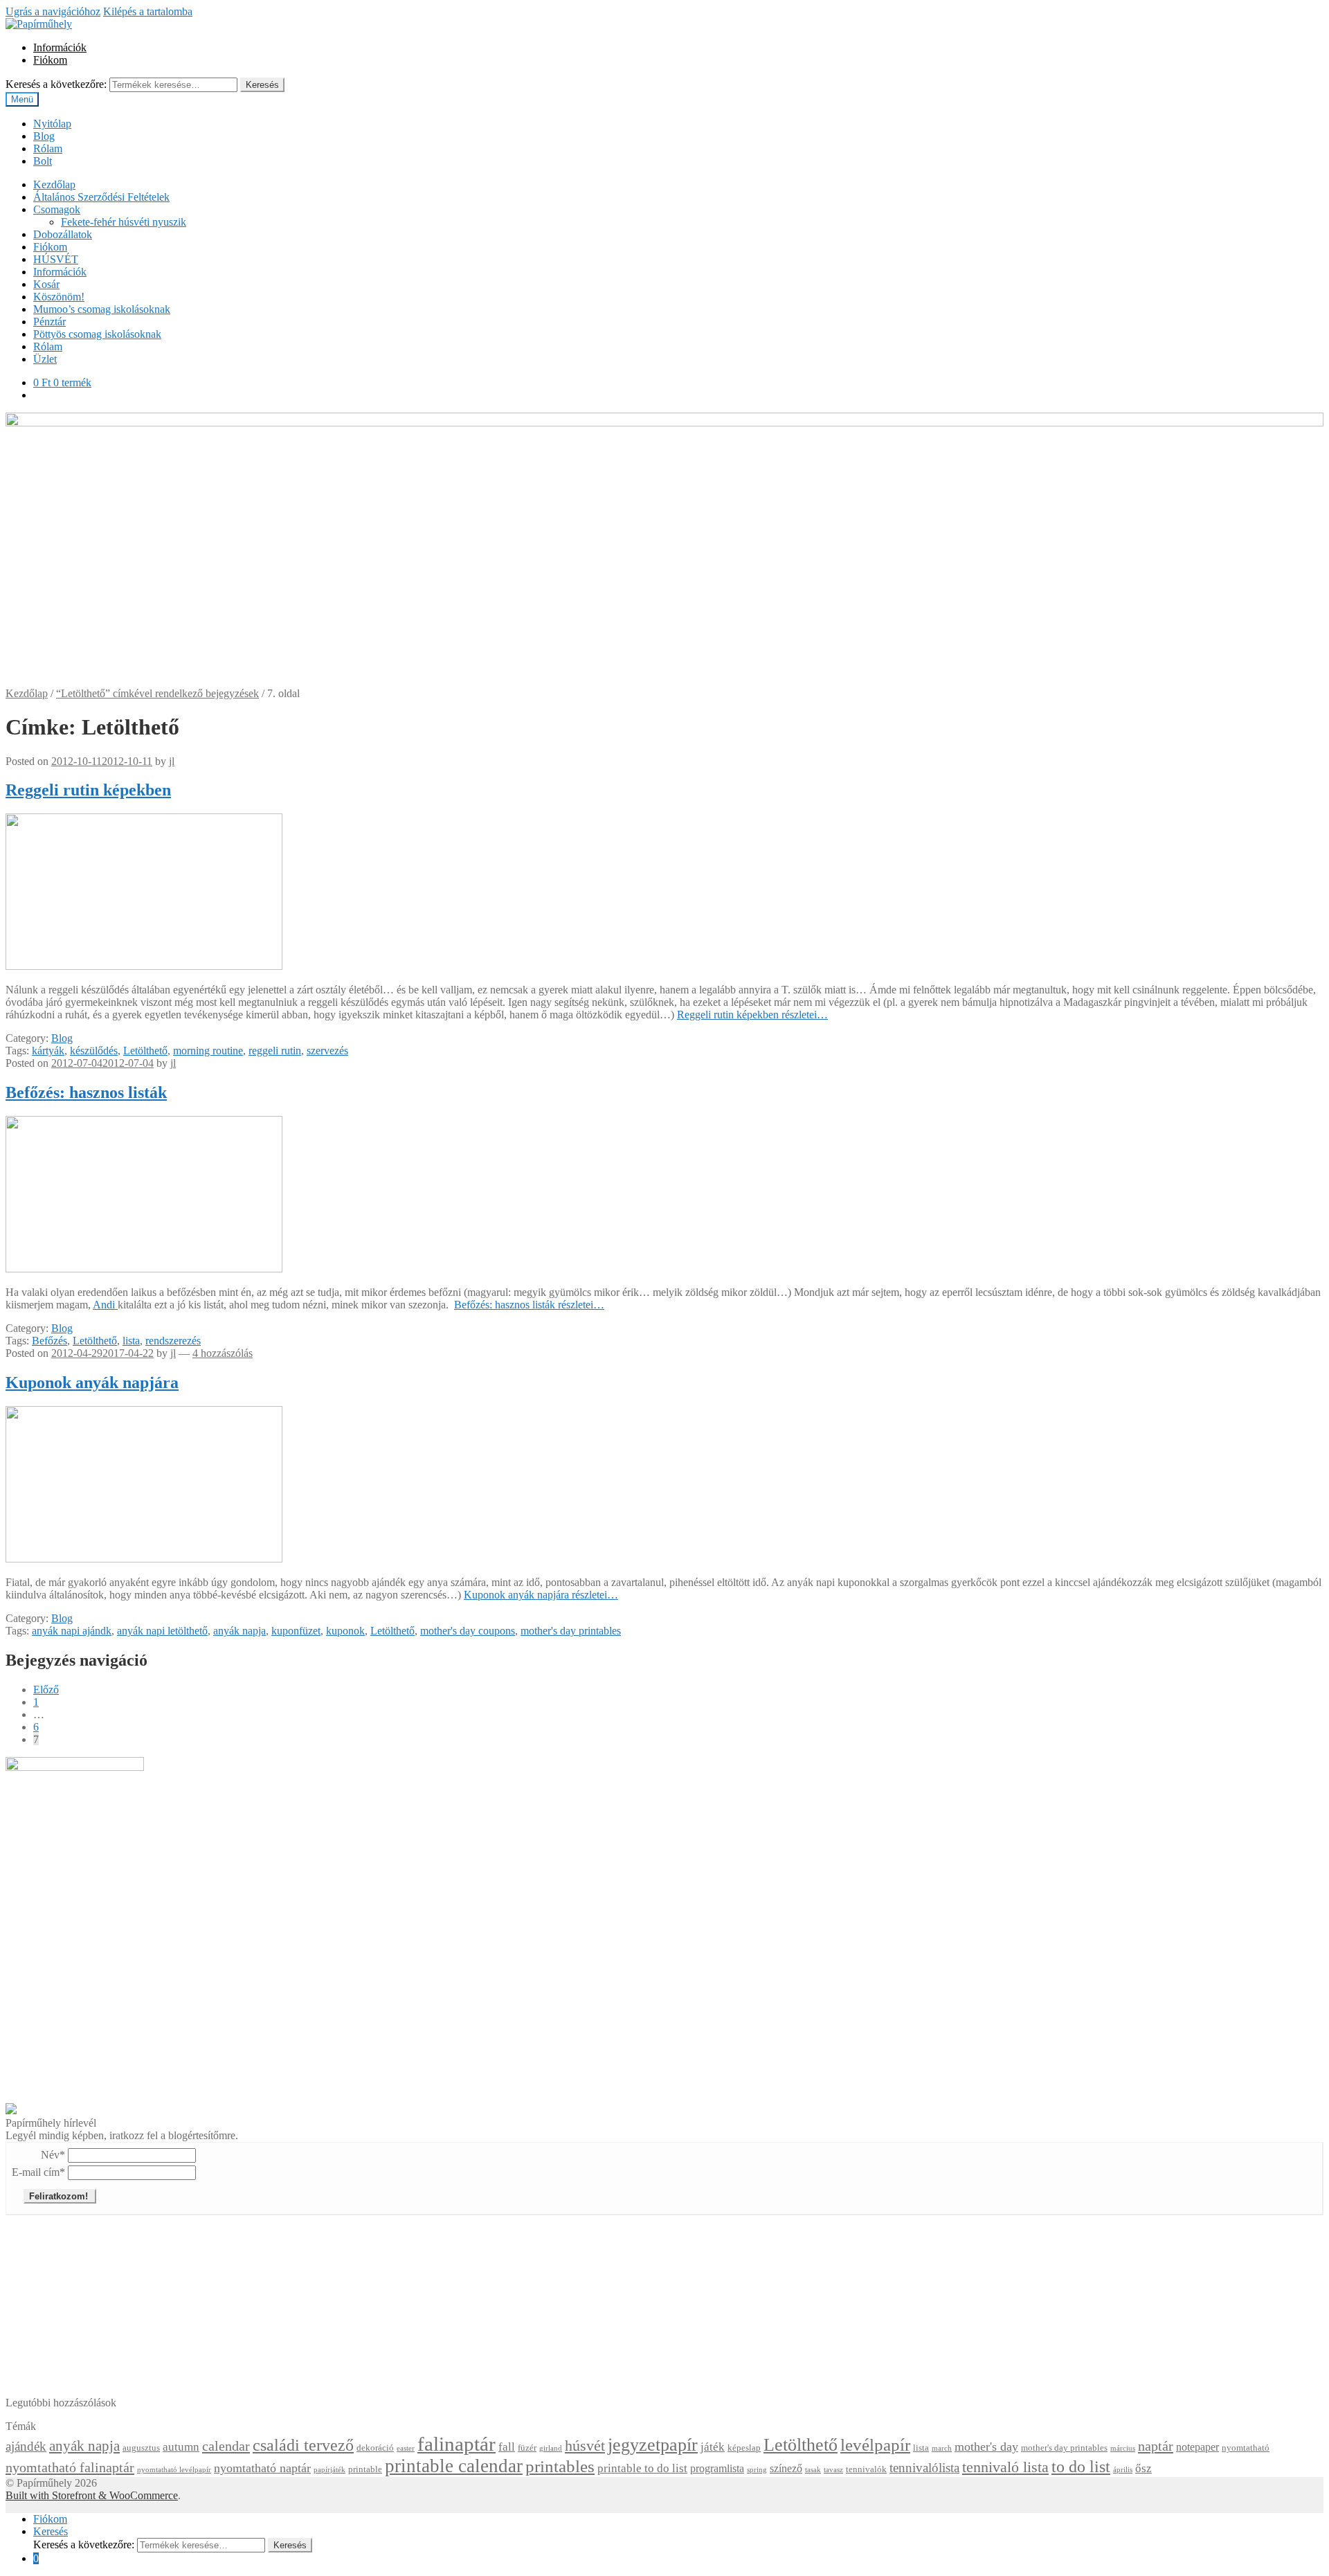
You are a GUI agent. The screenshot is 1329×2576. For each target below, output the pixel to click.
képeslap (744, 2448)
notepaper (1197, 2447)
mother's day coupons (468, 1631)
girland (551, 2448)
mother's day (986, 2447)
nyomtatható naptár (262, 2468)
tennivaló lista (1005, 2467)
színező (786, 2468)
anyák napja (239, 1631)
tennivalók (866, 2469)
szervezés (327, 1051)
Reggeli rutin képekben (88, 790)
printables (560, 2466)
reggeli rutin (275, 1051)
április (1123, 2470)
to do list (1081, 2466)
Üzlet (45, 359)
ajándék (26, 2446)
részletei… (752, 1015)
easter (406, 2448)
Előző (46, 1690)
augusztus (141, 2448)
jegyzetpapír (653, 2445)
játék (713, 2447)
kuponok (345, 1631)
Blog (44, 136)
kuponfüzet (296, 1631)
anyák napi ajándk (72, 1631)
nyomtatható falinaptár (70, 2467)
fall (507, 2447)
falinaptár (456, 2444)
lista (131, 1341)
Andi (105, 1305)
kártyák (48, 1051)
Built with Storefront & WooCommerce (92, 2495)
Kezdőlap (54, 184)
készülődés (94, 1051)
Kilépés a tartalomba (148, 11)
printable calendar (454, 2466)
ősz (1143, 2468)
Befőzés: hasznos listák (86, 1092)
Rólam (48, 148)
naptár (1156, 2446)
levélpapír (875, 2445)
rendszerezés (173, 1341)
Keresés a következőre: (56, 84)
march (942, 2448)
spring (757, 2470)
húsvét (585, 2446)
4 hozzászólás (223, 1353)
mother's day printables (571, 1631)
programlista (717, 2468)
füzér (527, 2448)
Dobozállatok (63, 234)
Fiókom (50, 60)
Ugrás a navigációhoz (53, 11)
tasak (813, 2470)
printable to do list (642, 2468)
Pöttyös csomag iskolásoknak (97, 334)
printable (365, 2469)
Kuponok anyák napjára (92, 1382)
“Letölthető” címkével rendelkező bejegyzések (157, 693)
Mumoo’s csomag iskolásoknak (102, 309)
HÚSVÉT (56, 259)
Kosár (46, 284)
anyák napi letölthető (162, 1631)
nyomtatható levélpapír (174, 2470)
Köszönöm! (59, 297)
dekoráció (375, 2448)
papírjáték (329, 2470)
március (1123, 2448)
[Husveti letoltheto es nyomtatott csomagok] (11, 2110)
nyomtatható (1246, 2448)
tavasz (833, 2470)
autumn (181, 2447)
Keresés (262, 85)
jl (172, 761)
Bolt (43, 161)
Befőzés (49, 1341)
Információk (60, 47)
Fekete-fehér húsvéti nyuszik (124, 222)
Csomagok (57, 209)
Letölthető (145, 1051)
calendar (226, 2446)
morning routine (208, 1051)
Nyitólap (52, 124)
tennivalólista (924, 2468)
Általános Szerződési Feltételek (101, 197)
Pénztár (49, 322)
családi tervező (303, 2445)
